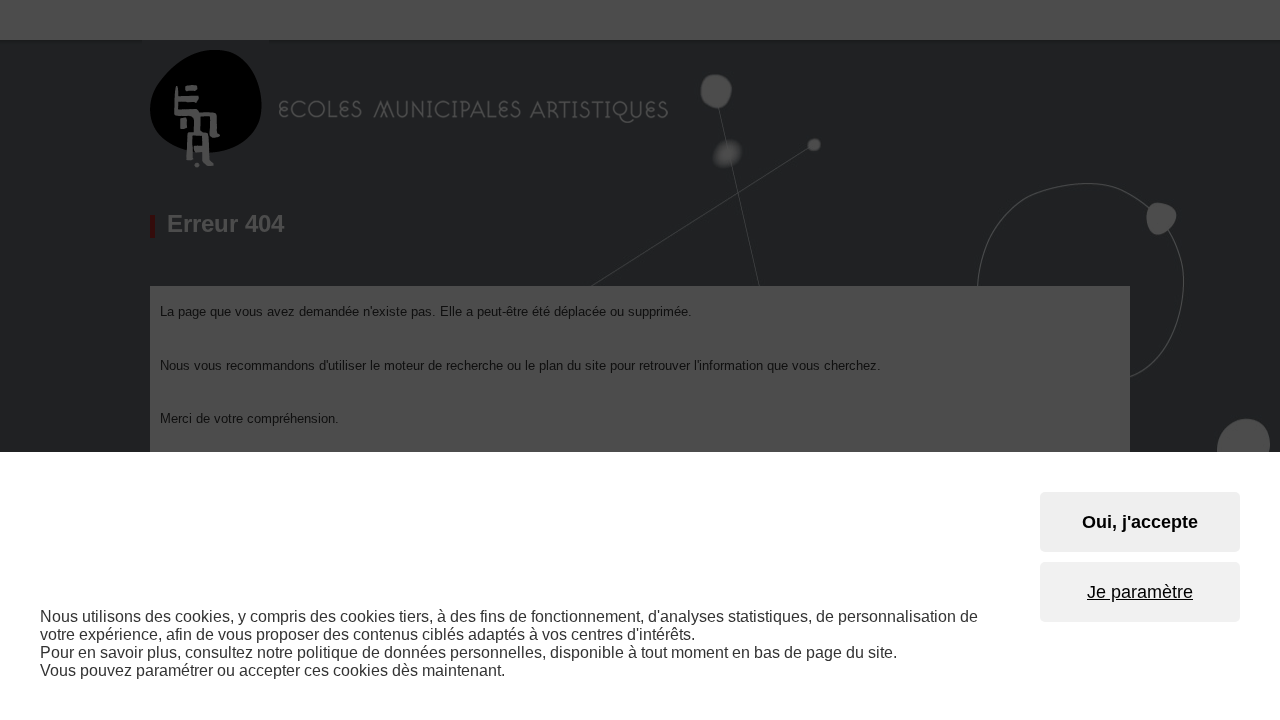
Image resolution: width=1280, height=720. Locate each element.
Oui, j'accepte (1140, 522)
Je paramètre (1140, 592)
